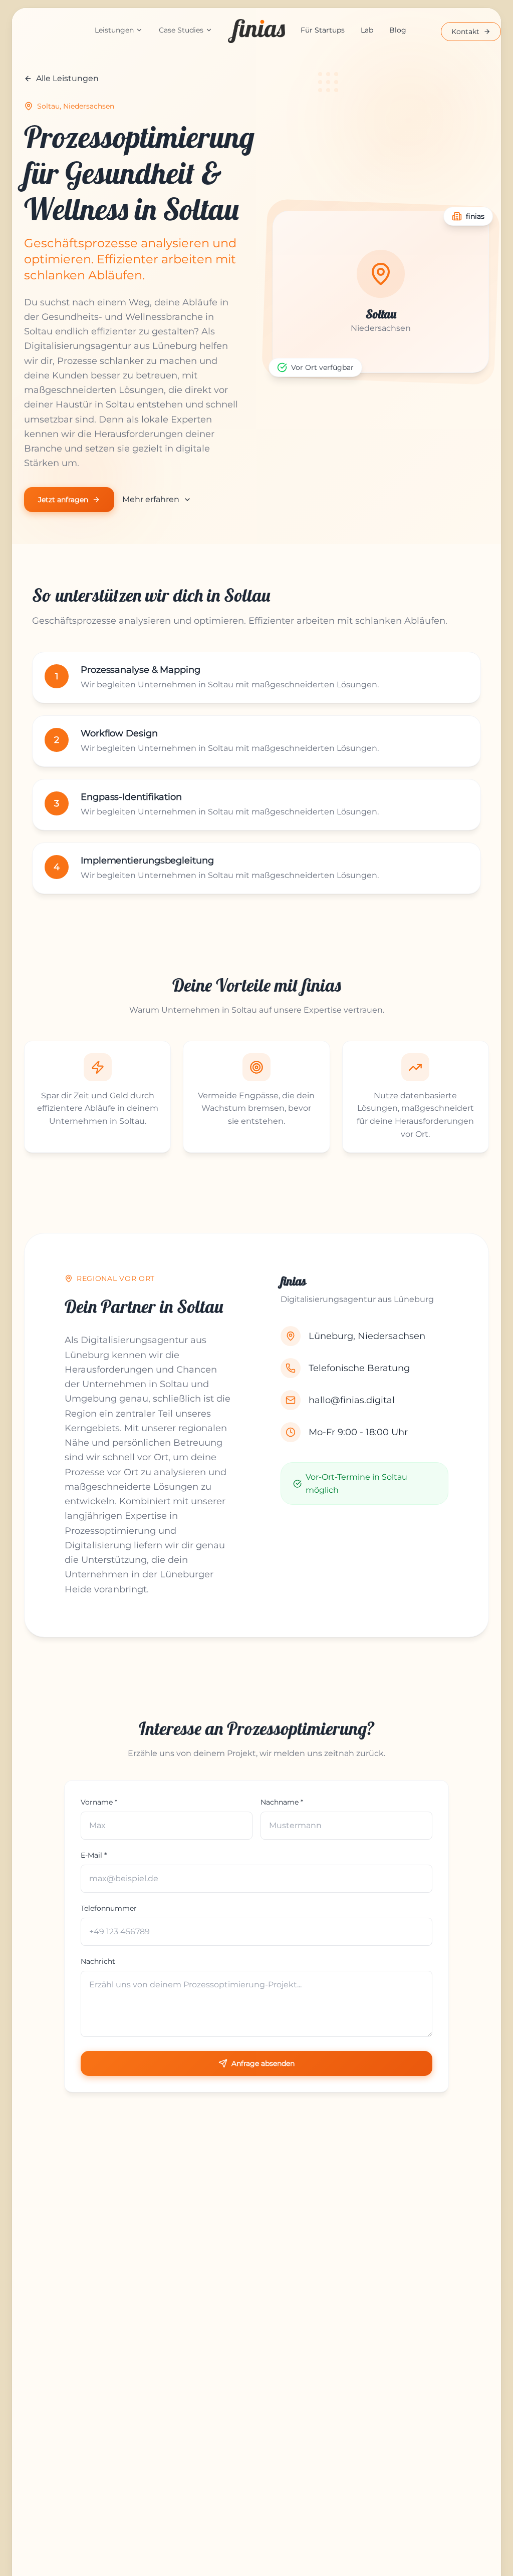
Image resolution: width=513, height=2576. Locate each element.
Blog (398, 30)
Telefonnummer (109, 1908)
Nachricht (98, 1961)
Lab (367, 30)
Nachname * (282, 1802)
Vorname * (99, 1802)
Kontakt (465, 32)
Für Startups (323, 30)
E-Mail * (94, 1855)
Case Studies (181, 30)
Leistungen (114, 30)
